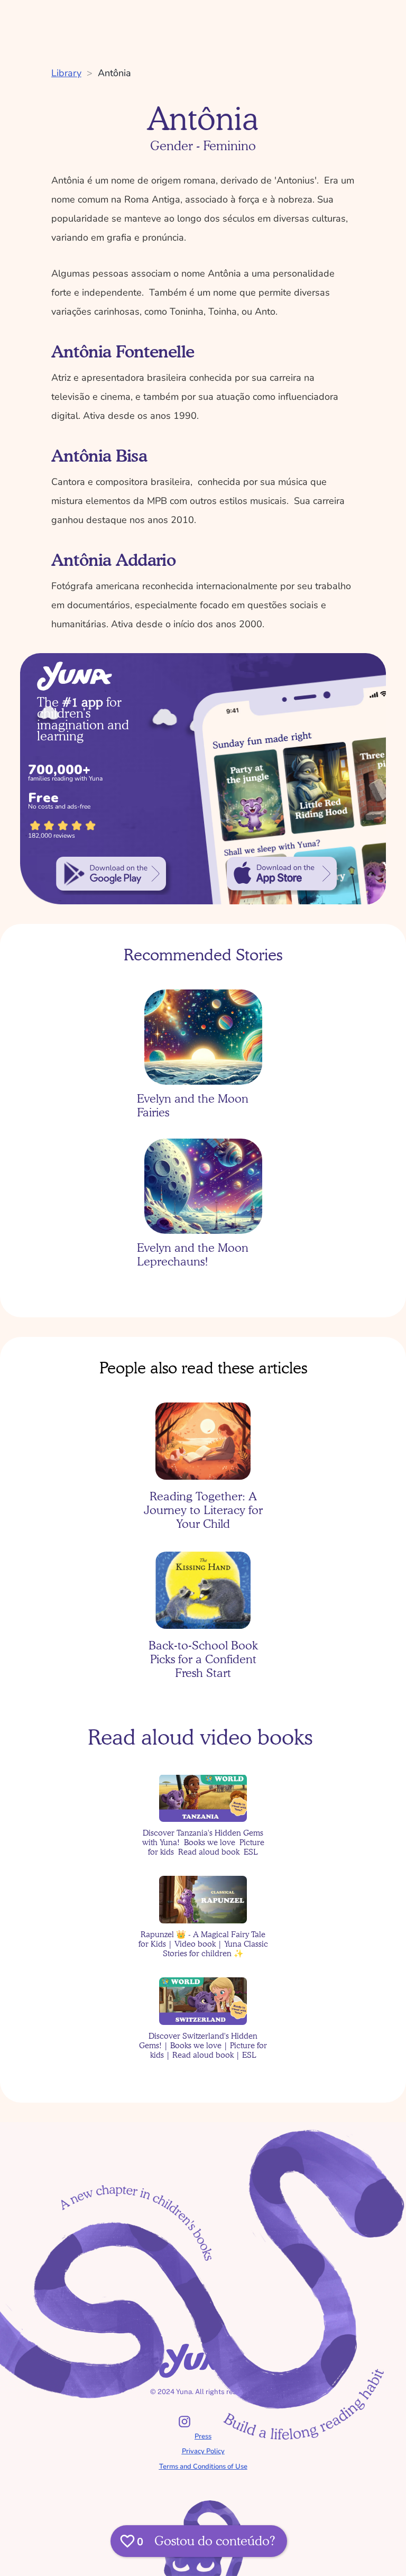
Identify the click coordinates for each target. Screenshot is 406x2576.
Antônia (114, 73)
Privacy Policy (203, 2451)
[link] (111, 874)
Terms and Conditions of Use (203, 2467)
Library (66, 73)
